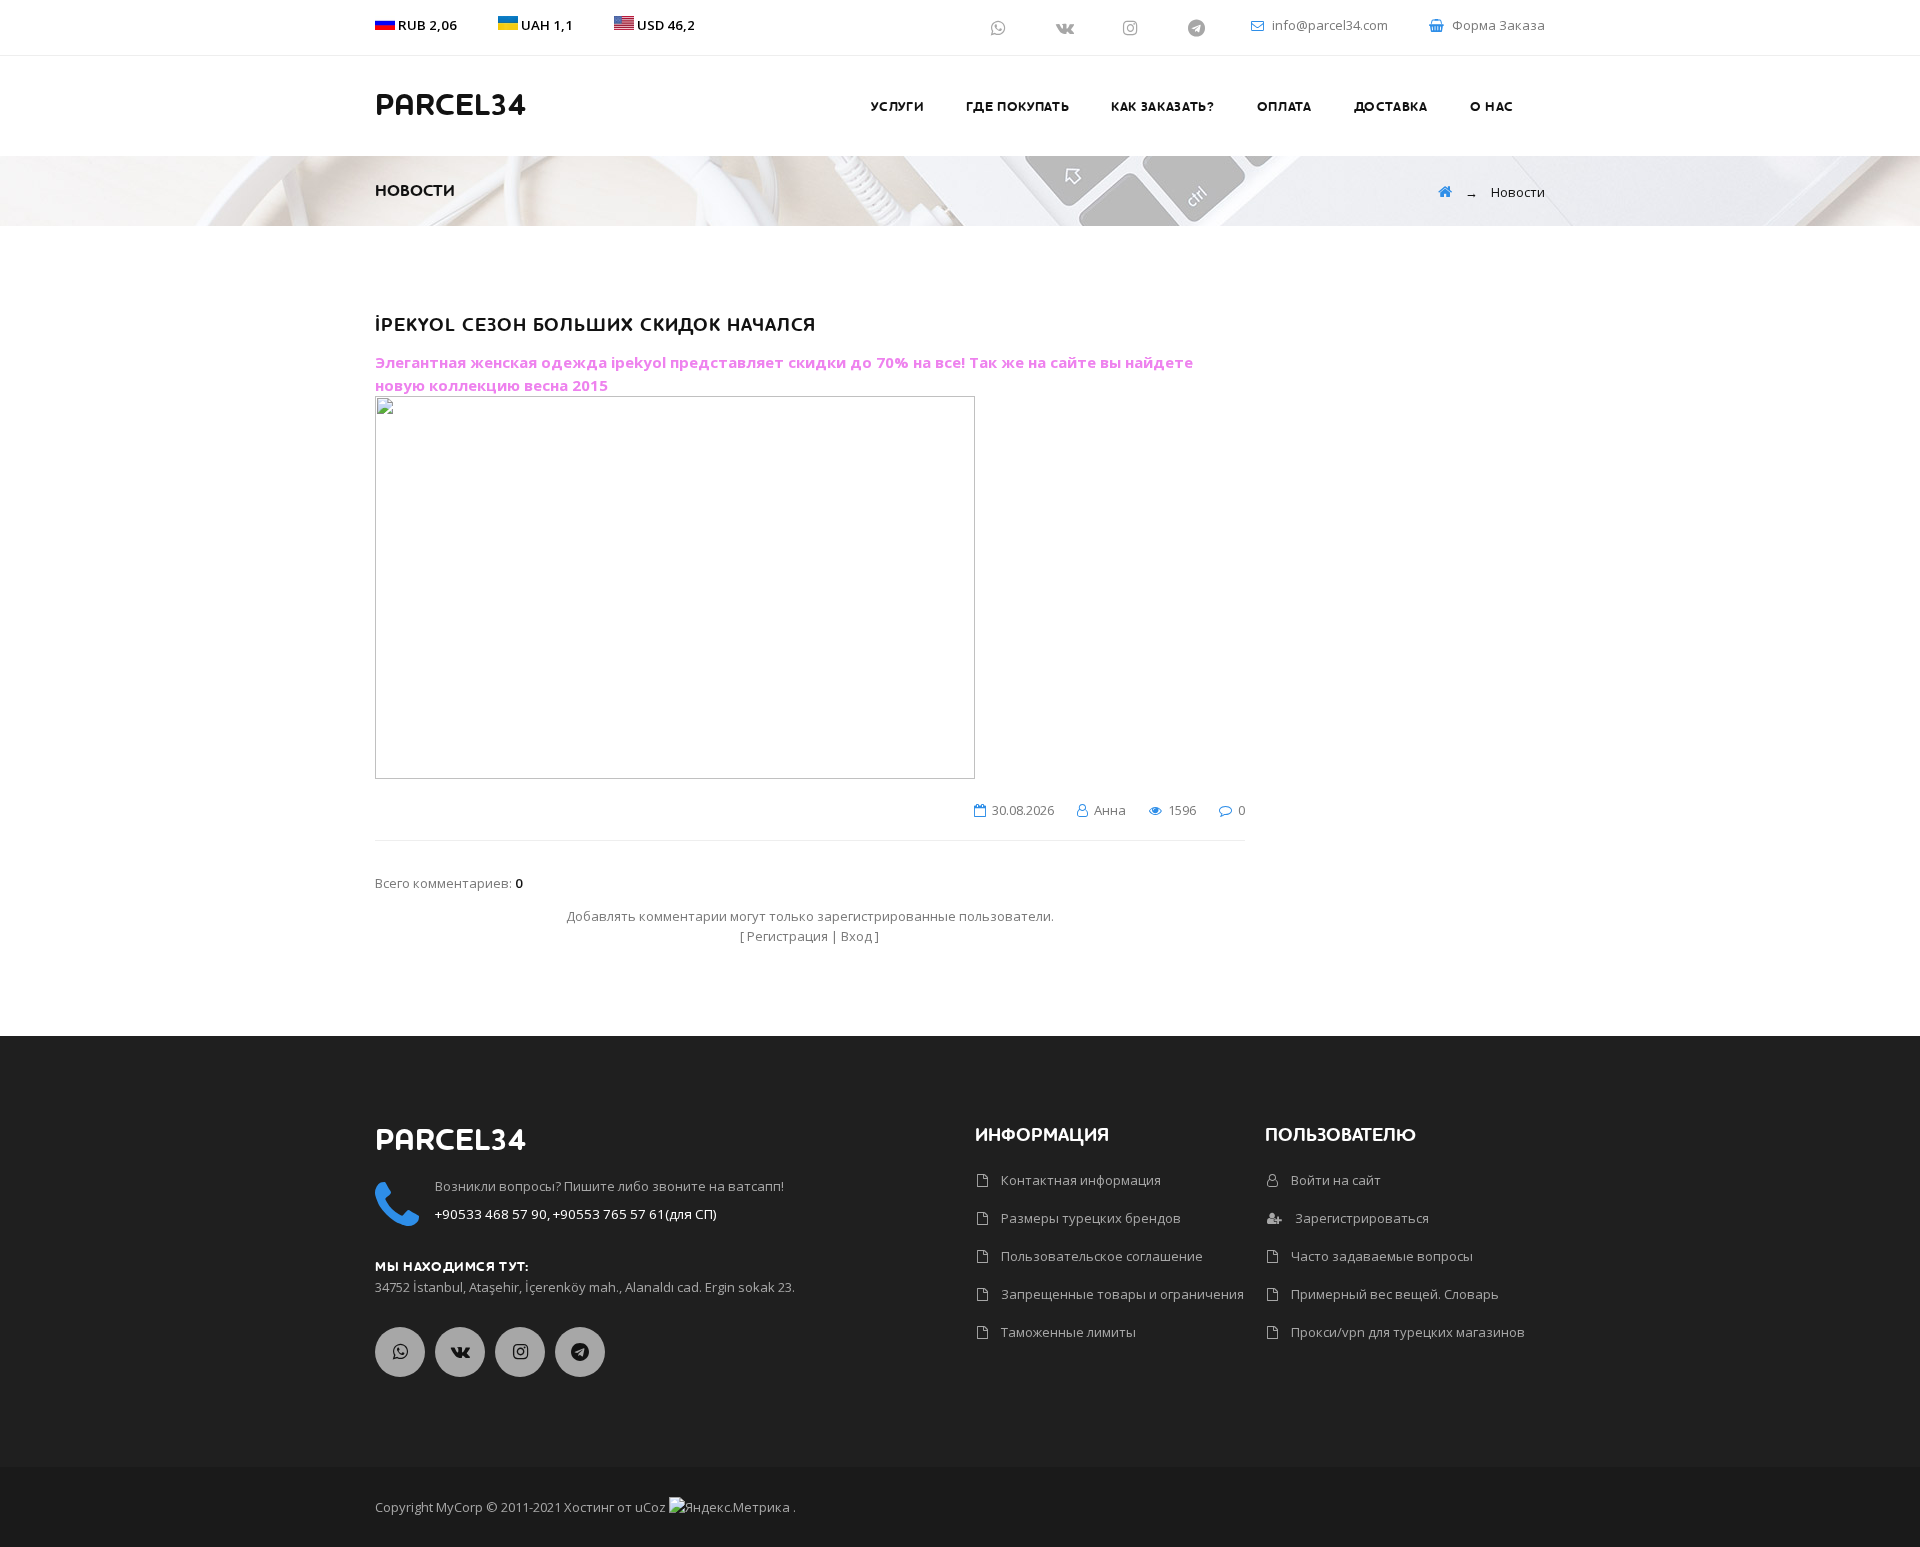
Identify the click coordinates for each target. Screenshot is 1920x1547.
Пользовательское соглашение (1100, 1256)
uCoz (650, 1507)
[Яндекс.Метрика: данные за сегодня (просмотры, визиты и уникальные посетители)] (729, 1507)
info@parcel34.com (1330, 25)
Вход (856, 936)
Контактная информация (1079, 1180)
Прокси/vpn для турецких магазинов (1406, 1332)
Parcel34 (450, 106)
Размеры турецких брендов (1089, 1218)
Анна (1110, 810)
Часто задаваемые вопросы (1380, 1256)
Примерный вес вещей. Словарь (1393, 1294)
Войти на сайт (1334, 1180)
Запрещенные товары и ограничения (1121, 1294)
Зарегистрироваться (1360, 1218)
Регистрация (787, 936)
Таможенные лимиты (1067, 1332)
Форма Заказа (1498, 25)
